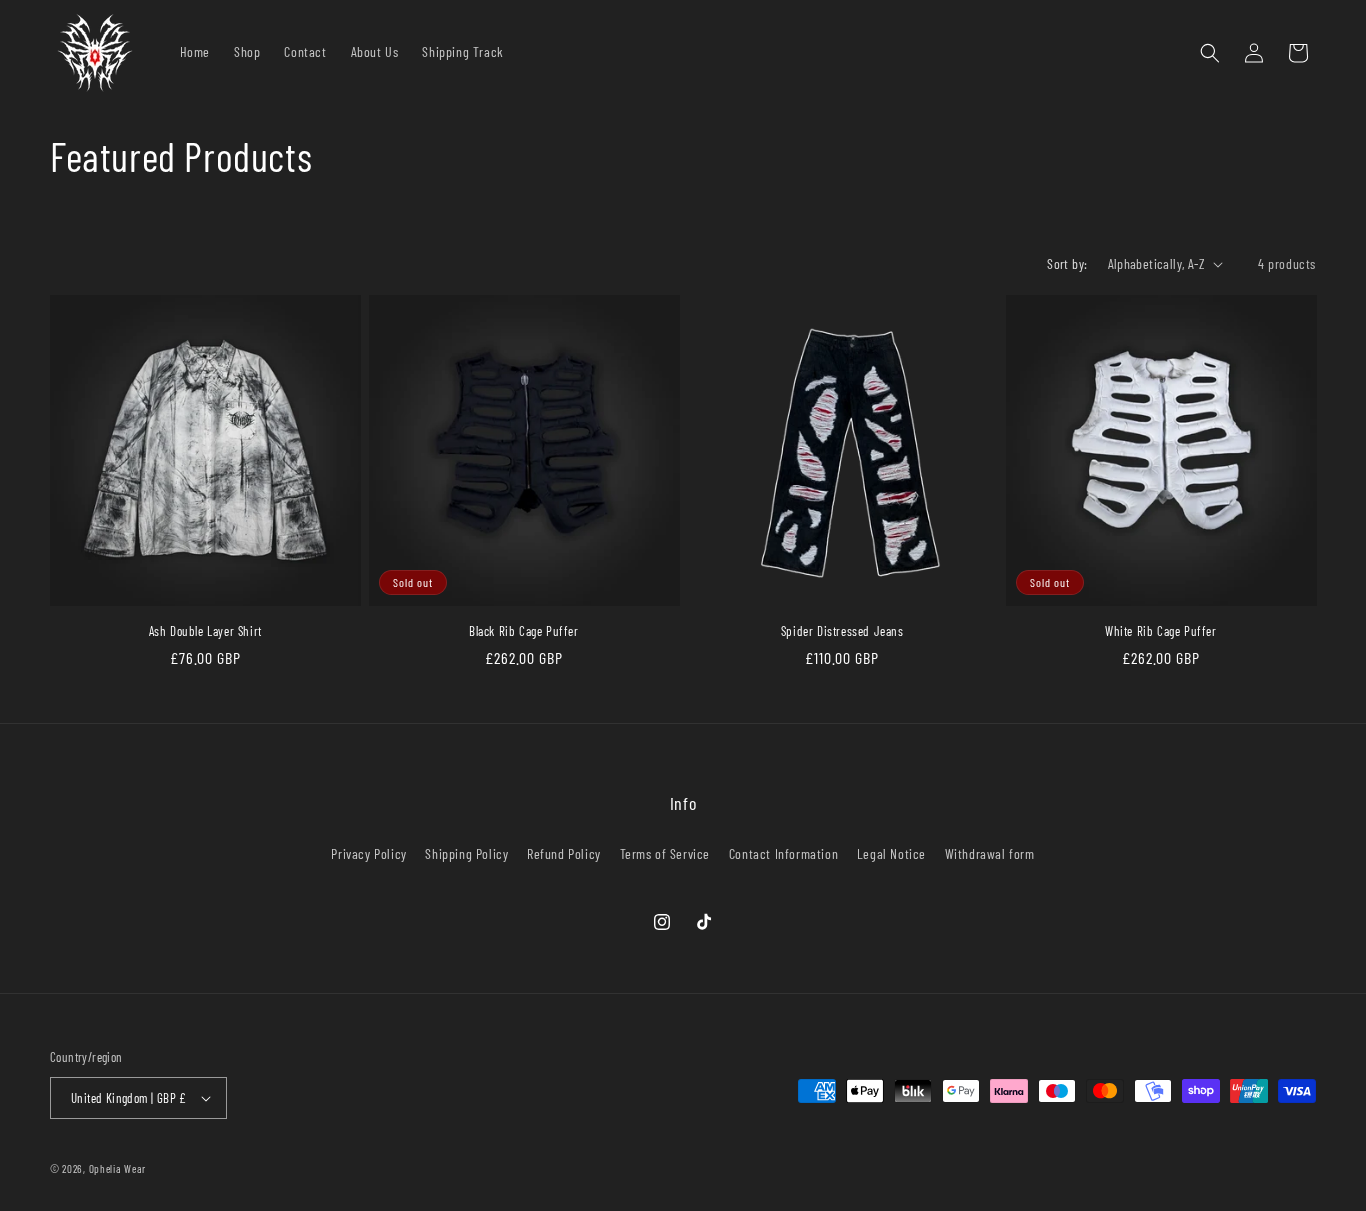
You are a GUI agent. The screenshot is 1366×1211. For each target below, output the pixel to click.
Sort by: (1067, 263)
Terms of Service (665, 853)
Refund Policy (564, 853)
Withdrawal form (990, 853)
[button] (1210, 53)
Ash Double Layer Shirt (205, 631)
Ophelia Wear (117, 1168)
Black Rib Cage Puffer (524, 631)
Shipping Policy (466, 853)
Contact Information (783, 853)
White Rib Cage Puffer (1161, 631)
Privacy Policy (368, 853)
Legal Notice (891, 853)
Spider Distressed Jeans (842, 631)
